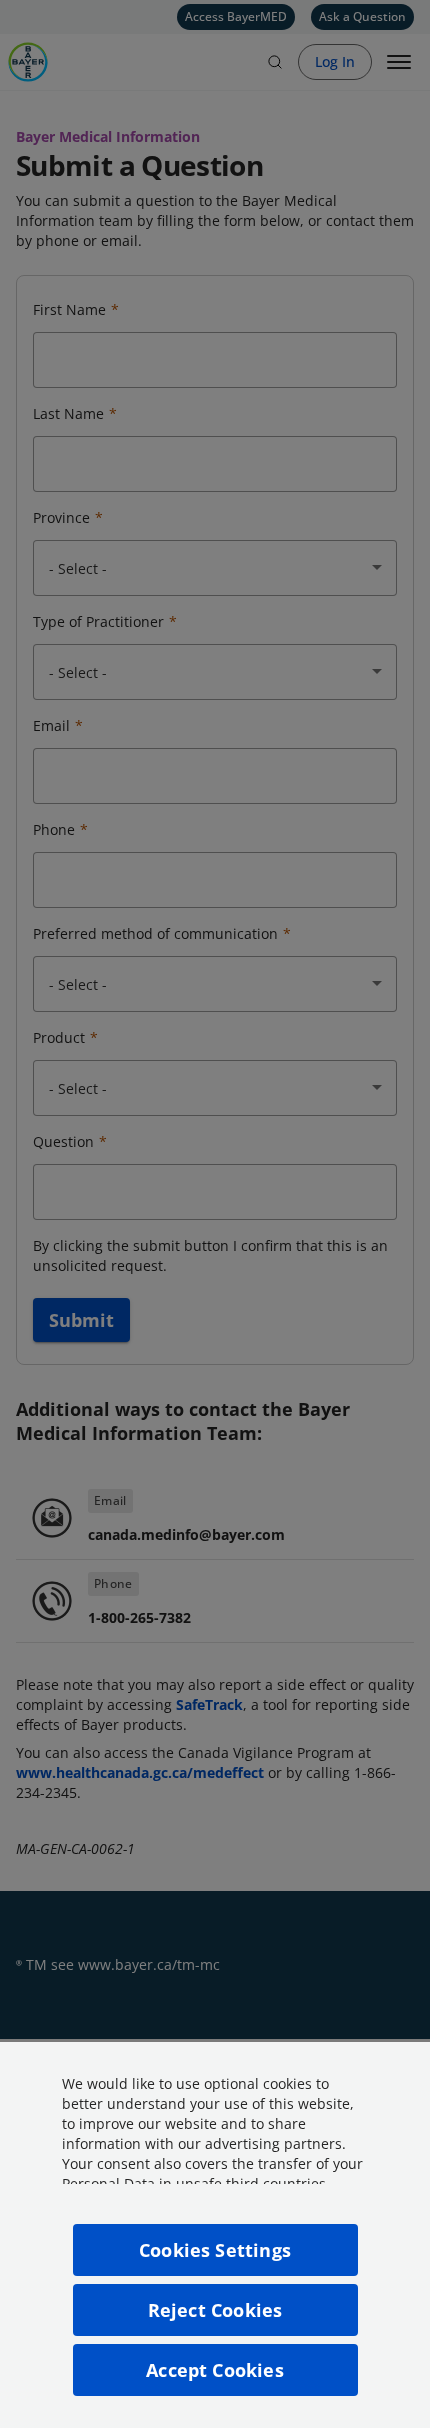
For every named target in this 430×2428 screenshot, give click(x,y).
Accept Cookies (215, 2370)
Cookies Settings (215, 2250)
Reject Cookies (215, 2310)
